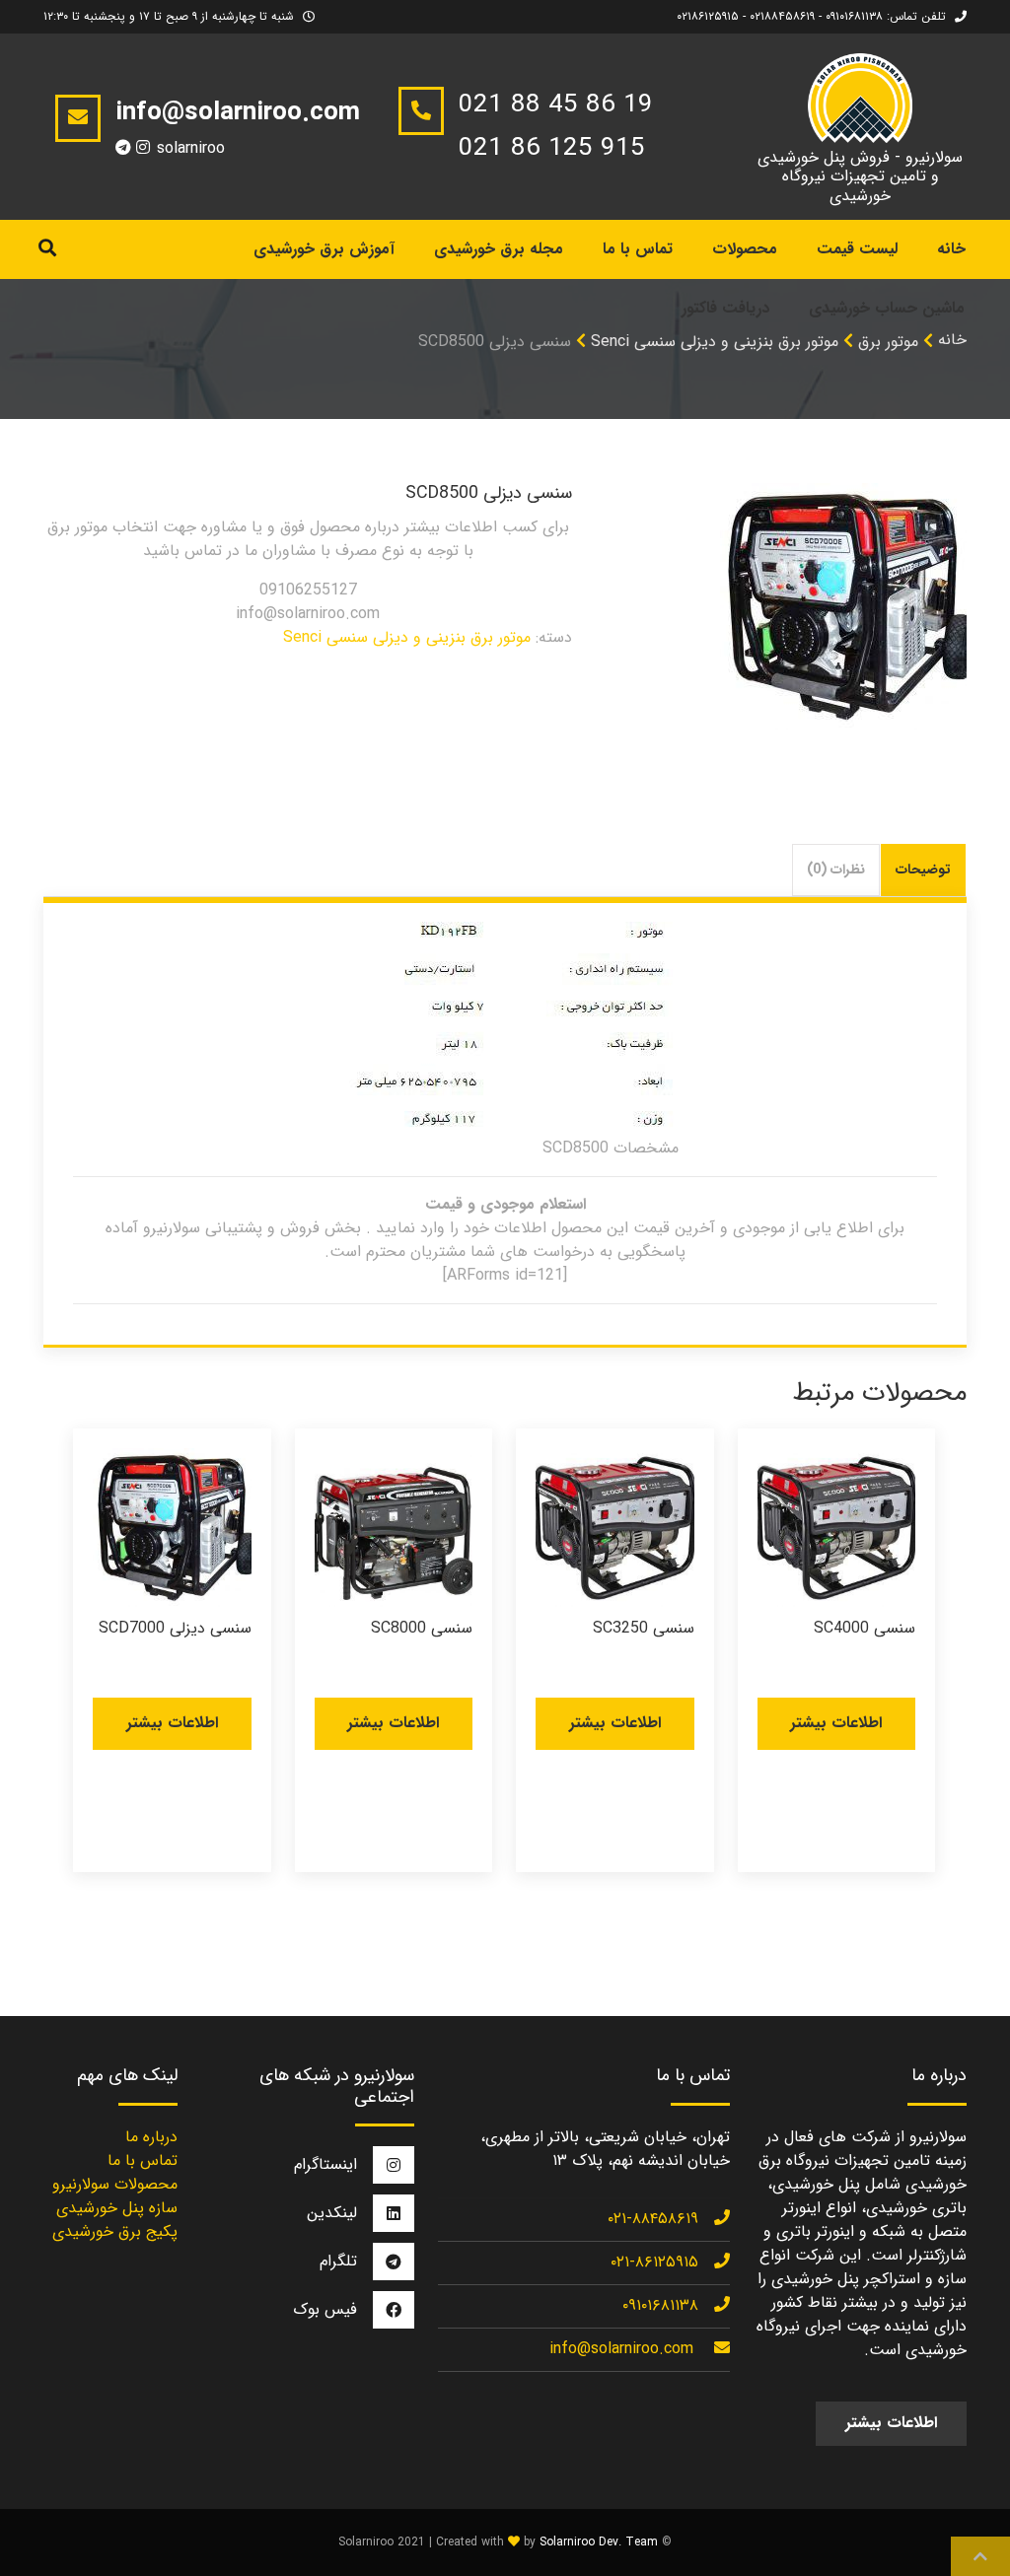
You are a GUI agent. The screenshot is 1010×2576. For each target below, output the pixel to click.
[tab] (924, 870)
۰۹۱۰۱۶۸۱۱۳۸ (660, 2305)
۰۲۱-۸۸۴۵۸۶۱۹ (653, 2219)
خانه (952, 340)
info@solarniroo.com (621, 2349)
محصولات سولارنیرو (115, 2184)
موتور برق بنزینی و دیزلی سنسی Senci (407, 637)
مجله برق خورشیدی (499, 249)
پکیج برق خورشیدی (115, 2231)
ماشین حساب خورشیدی (887, 308)
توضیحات (923, 870)
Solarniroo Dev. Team (599, 2542)
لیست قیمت (857, 249)
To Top (980, 2556)
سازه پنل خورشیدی (117, 2208)
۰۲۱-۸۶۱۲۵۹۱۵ (654, 2262)
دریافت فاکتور (725, 308)
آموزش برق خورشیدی (324, 249)
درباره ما (151, 2137)
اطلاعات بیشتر (836, 1723)
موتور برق (888, 342)
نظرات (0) (836, 870)
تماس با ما (638, 249)
